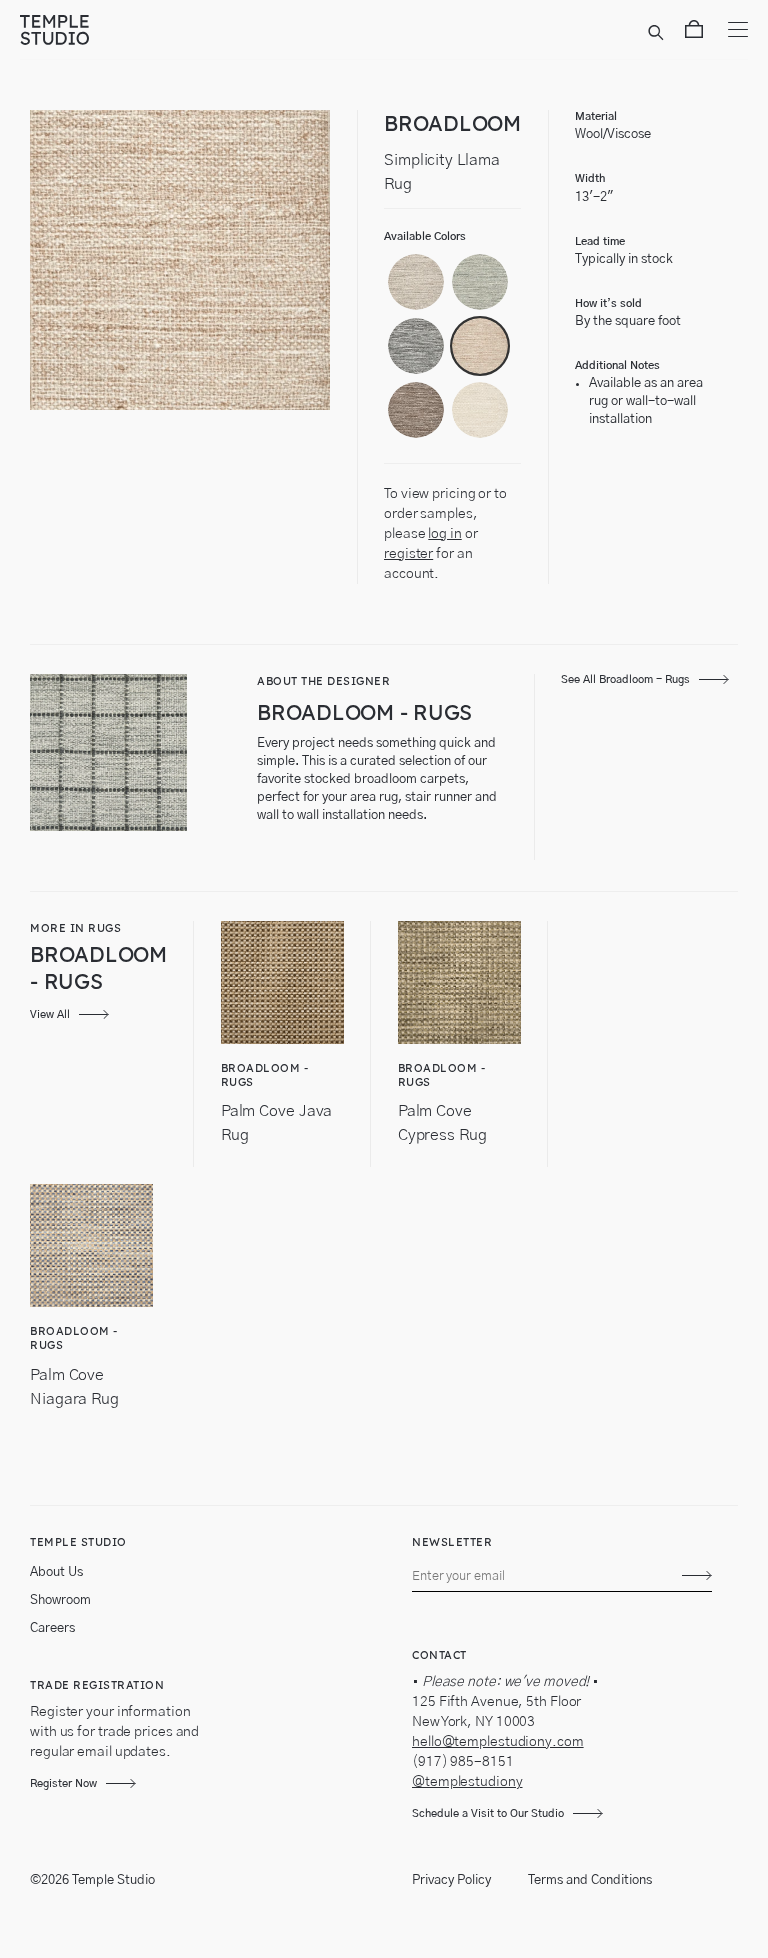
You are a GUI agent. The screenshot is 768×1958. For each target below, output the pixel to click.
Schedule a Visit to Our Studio (488, 1813)
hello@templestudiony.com (498, 1742)
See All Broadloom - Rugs (625, 679)
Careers (52, 1628)
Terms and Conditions (590, 1880)
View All (50, 1014)
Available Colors (425, 236)
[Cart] (694, 33)
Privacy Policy (451, 1880)
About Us (56, 1572)
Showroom (60, 1600)
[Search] (659, 33)
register (408, 554)
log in (444, 534)
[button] (416, 282)
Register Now (63, 1783)
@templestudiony (467, 1782)
